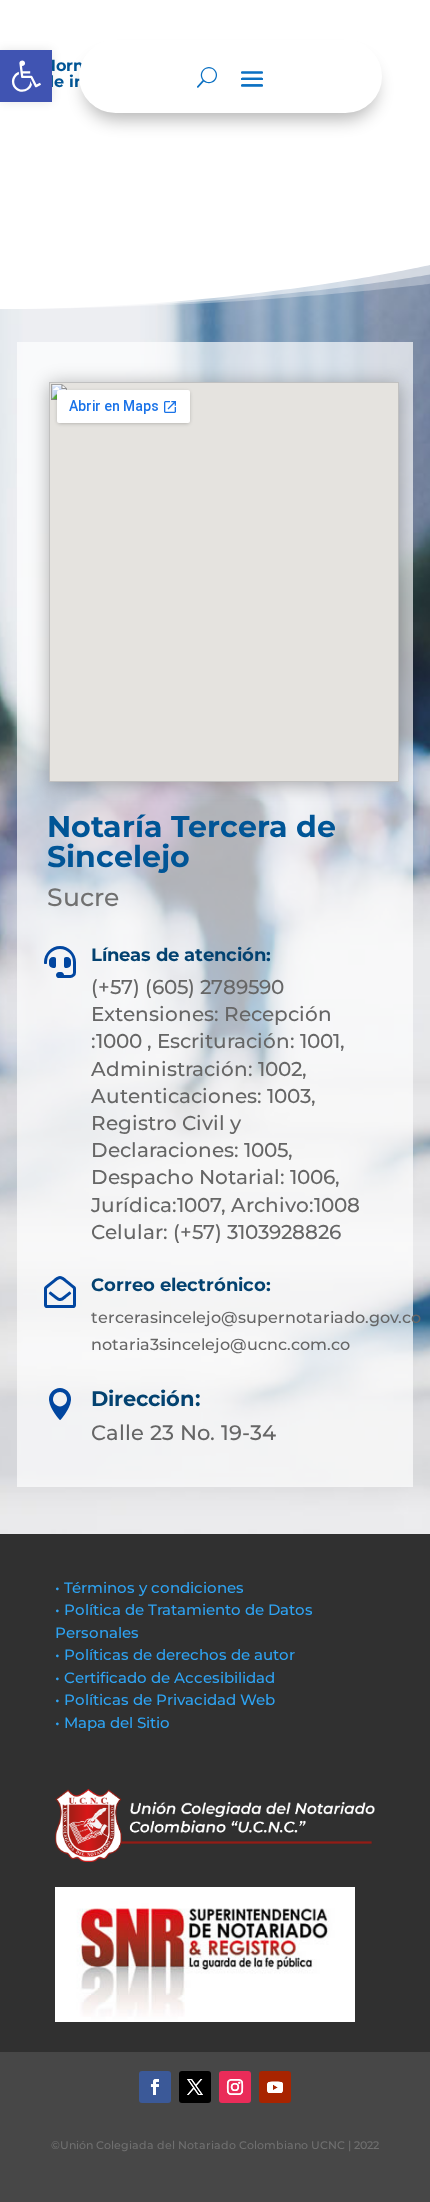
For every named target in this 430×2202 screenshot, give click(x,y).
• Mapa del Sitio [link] (114, 1722)
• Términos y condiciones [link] (149, 1587)
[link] (26, 76)
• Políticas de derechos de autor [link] (175, 1654)
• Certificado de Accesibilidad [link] (165, 1677)
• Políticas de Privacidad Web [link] (165, 1699)
